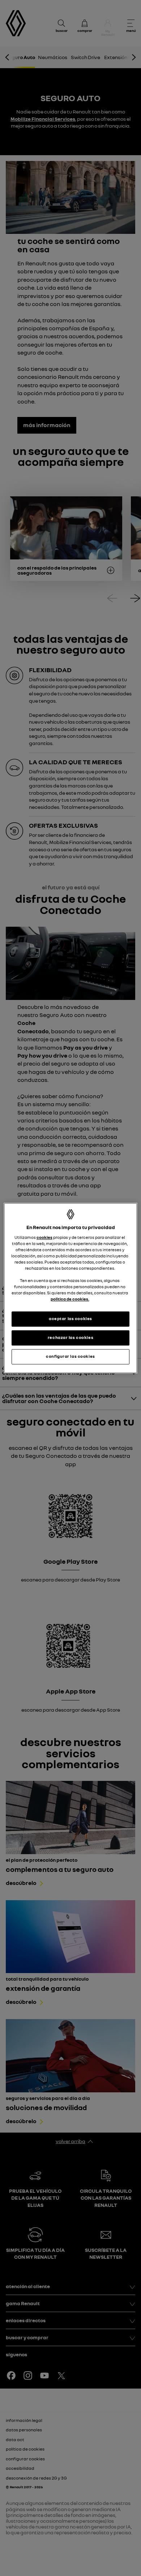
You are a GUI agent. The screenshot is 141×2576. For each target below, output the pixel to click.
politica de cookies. (70, 1299)
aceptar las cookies (70, 1319)
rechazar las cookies (70, 1337)
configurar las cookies (70, 1356)
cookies (44, 1237)
